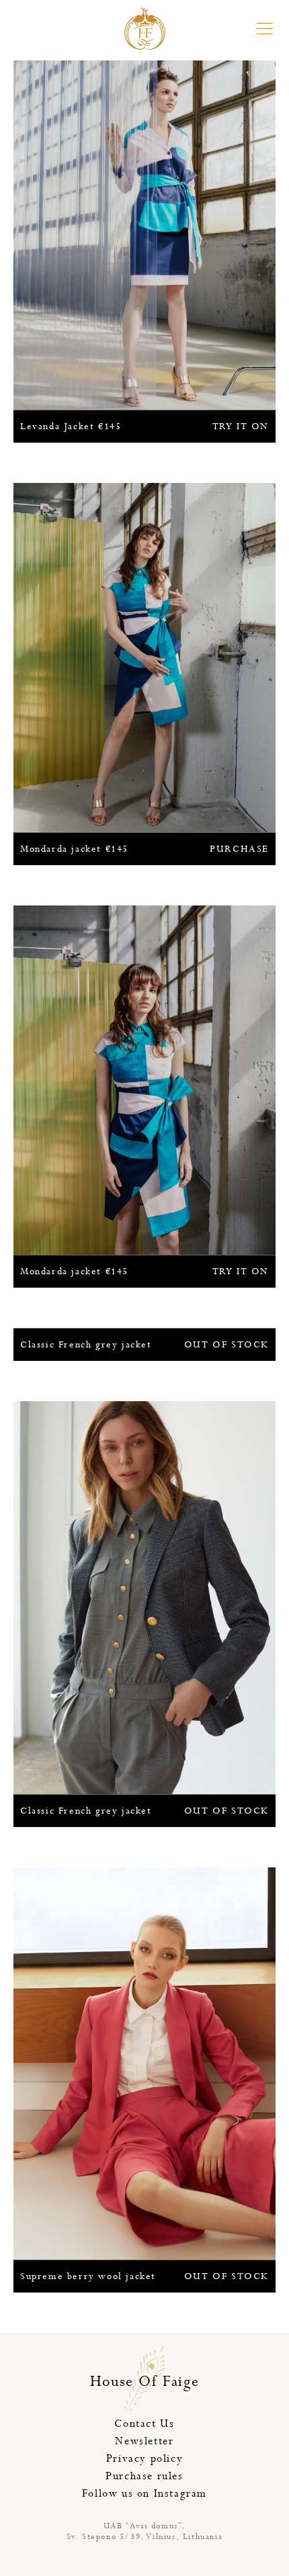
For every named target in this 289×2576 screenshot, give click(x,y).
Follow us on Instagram (144, 2494)
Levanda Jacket (144, 427)
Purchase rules (144, 2476)
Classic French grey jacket (144, 1345)
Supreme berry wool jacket (144, 2276)
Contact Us (144, 2424)
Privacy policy (144, 2459)
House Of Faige (144, 2382)
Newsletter (144, 2441)
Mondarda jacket (144, 849)
